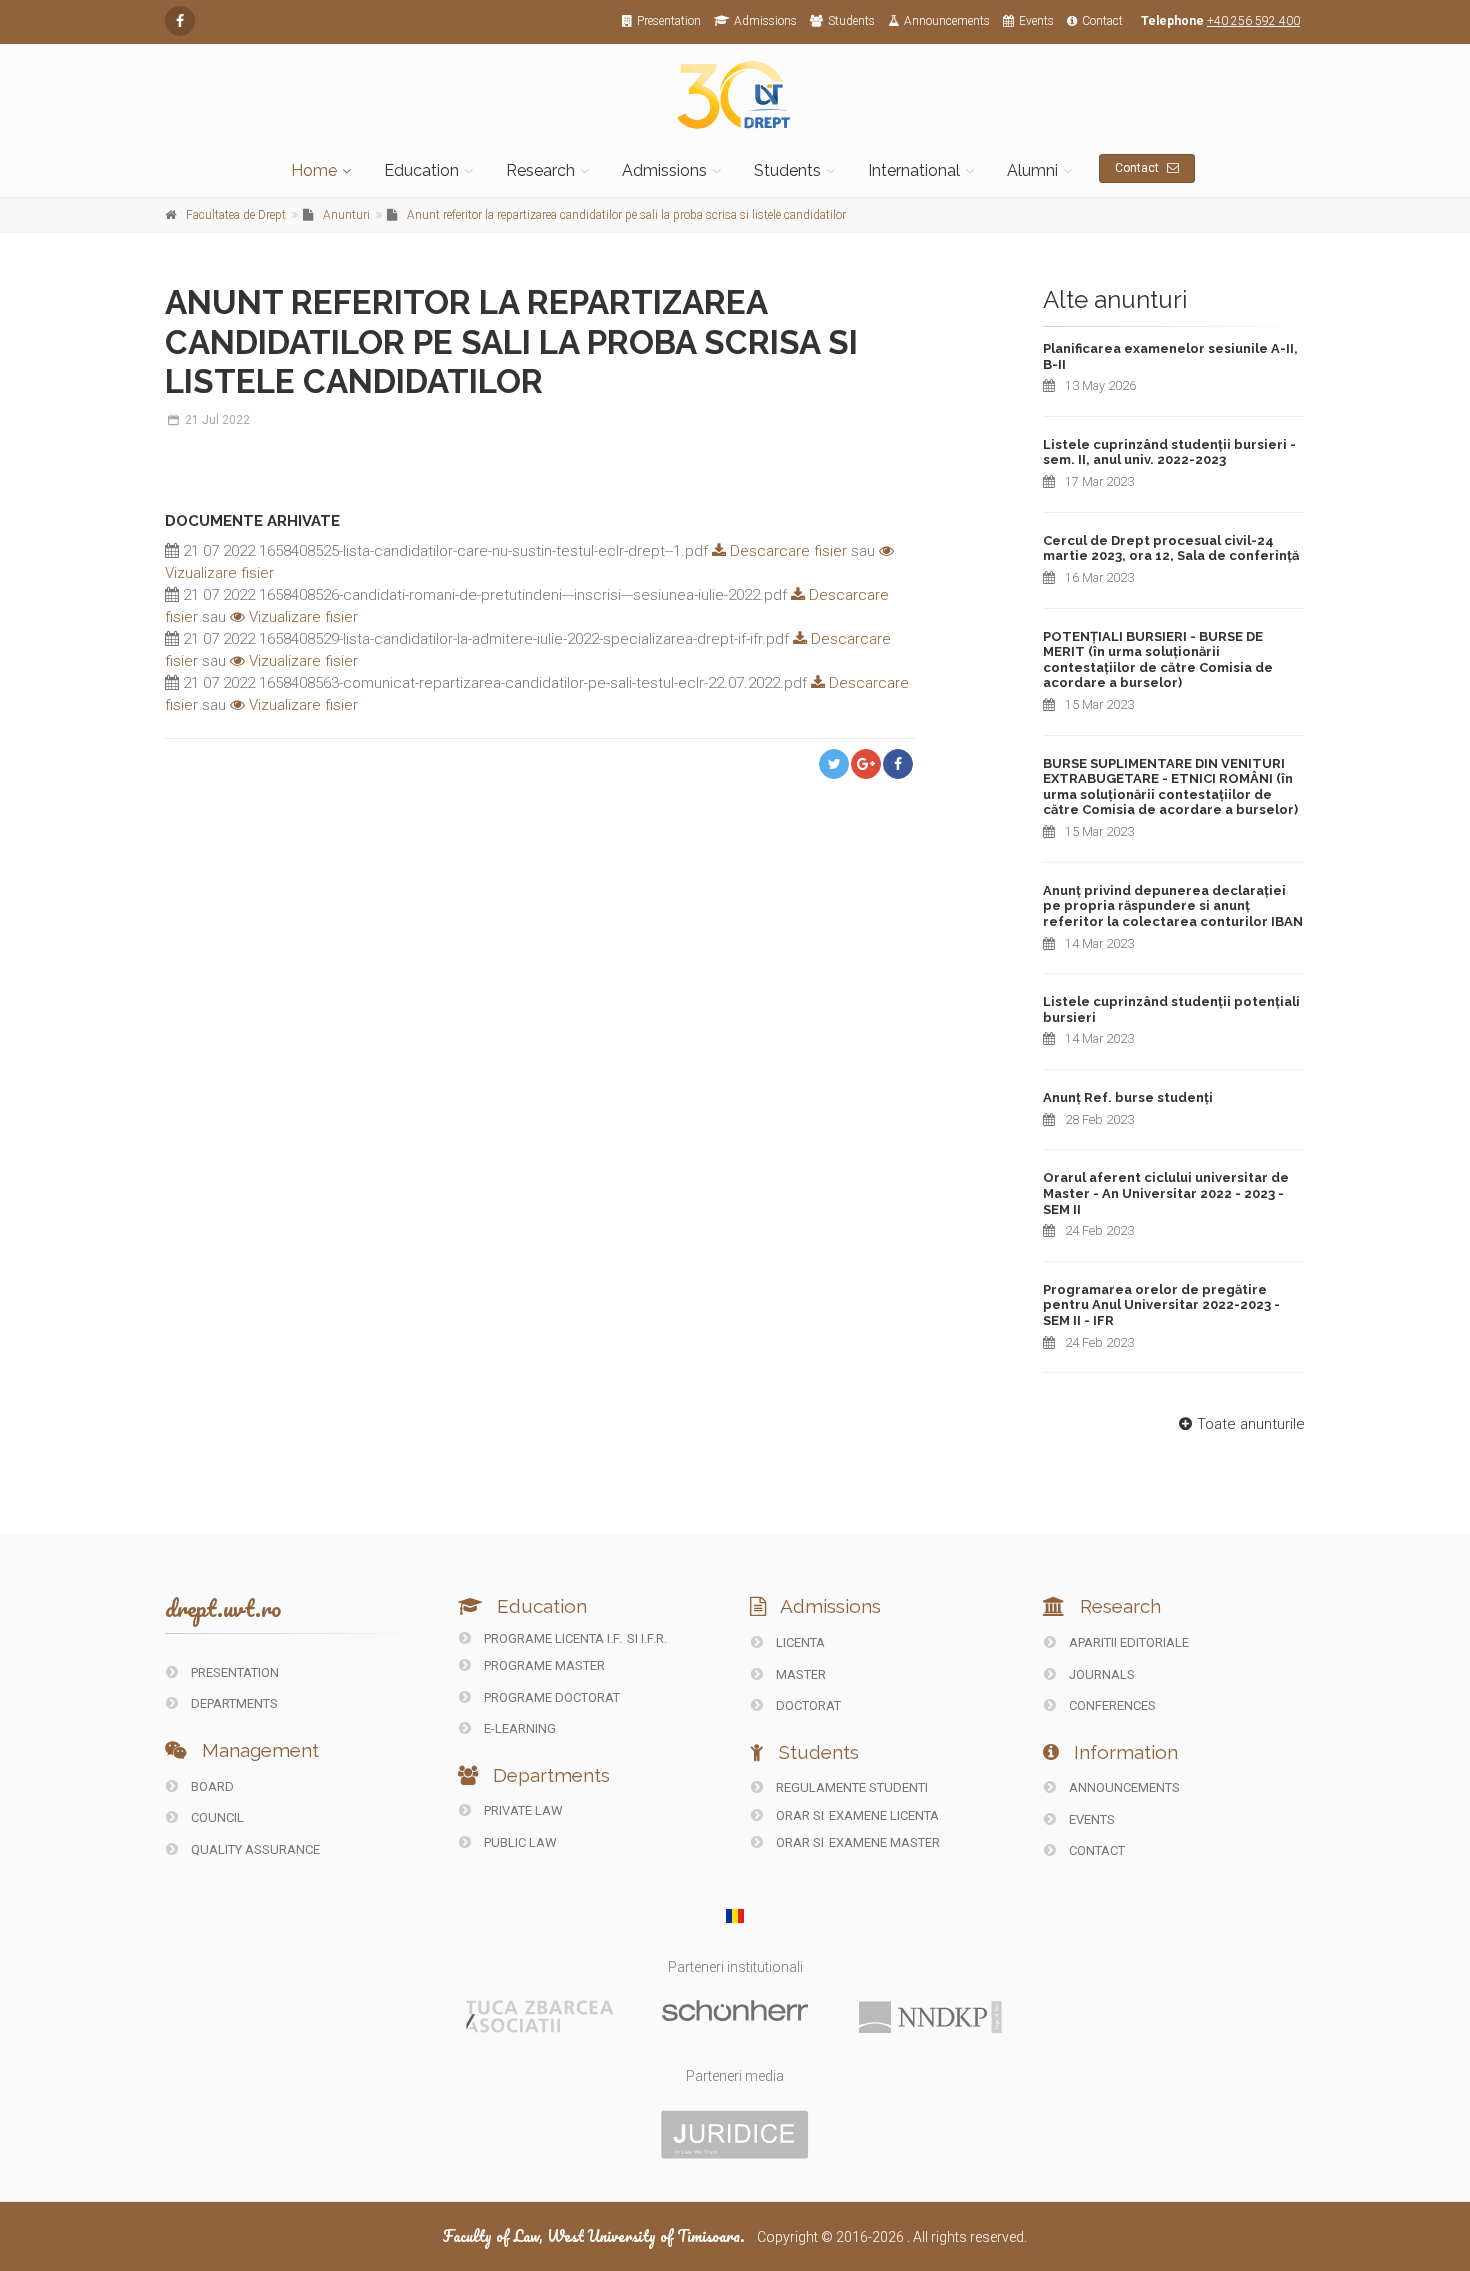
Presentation (669, 21)
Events (1036, 21)
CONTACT (1095, 1850)
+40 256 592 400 (1253, 21)
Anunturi (346, 215)
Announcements (947, 21)
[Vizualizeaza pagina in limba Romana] (735, 1916)
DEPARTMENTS (233, 1703)
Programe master (543, 1665)
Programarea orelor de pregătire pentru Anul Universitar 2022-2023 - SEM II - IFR (1161, 1305)
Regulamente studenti (850, 1787)
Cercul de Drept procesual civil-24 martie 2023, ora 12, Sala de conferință (1171, 548)
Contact (1102, 21)
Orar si (800, 1815)
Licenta (799, 1642)
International (914, 170)
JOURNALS (1100, 1674)
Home (314, 170)
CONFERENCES (1111, 1705)
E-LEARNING (518, 1728)
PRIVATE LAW (522, 1810)
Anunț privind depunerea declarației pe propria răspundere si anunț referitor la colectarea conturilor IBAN (1173, 906)
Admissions (765, 21)
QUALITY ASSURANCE (254, 1849)
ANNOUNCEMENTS (1123, 1787)
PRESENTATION (233, 1672)
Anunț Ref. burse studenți (1128, 1097)
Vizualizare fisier (301, 617)
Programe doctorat (550, 1697)
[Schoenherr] (735, 2009)
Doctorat (807, 1705)
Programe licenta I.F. (551, 1638)
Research (540, 170)
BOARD (211, 1786)
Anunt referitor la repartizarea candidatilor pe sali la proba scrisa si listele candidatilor (626, 215)
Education (421, 170)
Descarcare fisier (786, 551)
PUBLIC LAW (519, 1842)
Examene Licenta (884, 1815)
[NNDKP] (930, 2016)
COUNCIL (216, 1817)
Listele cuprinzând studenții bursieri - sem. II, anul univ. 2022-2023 (1169, 452)
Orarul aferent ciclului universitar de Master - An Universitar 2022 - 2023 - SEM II (1166, 1193)
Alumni (1032, 170)
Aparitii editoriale (1127, 1642)
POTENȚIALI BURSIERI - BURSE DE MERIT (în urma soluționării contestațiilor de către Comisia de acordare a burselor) (1158, 660)
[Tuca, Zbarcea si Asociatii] (540, 2015)
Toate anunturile (1251, 1424)
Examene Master (884, 1842)
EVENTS (1090, 1819)
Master (799, 1674)
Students (851, 21)
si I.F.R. (647, 1638)
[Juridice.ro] (735, 2133)
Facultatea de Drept (236, 215)
